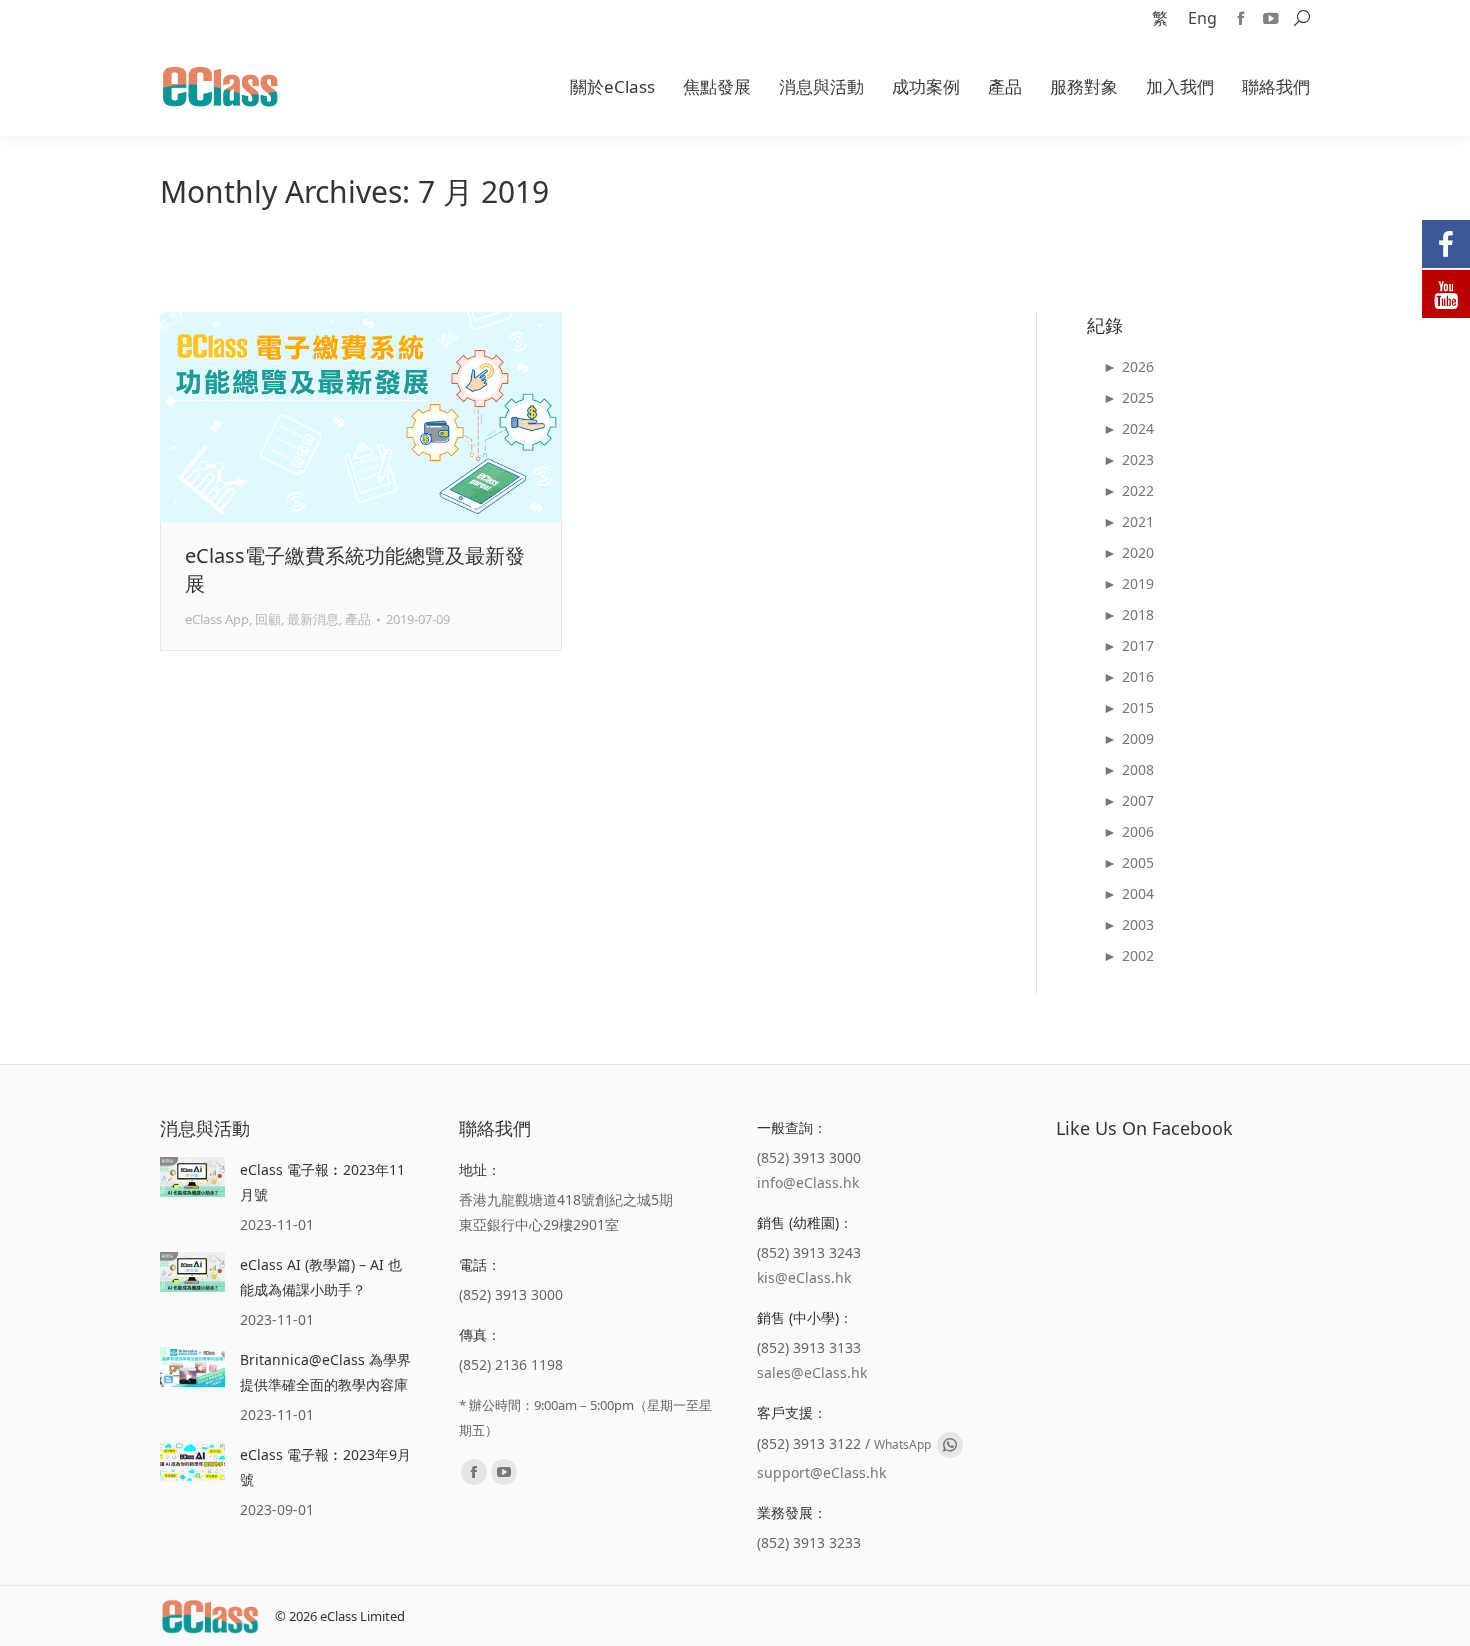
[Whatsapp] (950, 1445)
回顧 (268, 619)
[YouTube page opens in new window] (1271, 18)
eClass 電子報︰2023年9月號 (325, 1467)
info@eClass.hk (808, 1182)
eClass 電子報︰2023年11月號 (322, 1182)
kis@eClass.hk (804, 1277)
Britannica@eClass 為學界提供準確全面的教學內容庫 (325, 1372)
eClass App (217, 619)
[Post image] (192, 1177)
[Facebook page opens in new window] (1241, 18)
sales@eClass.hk (812, 1372)
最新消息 (313, 619)
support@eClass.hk (821, 1472)
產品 (358, 619)
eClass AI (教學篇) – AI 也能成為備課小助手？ (321, 1277)
